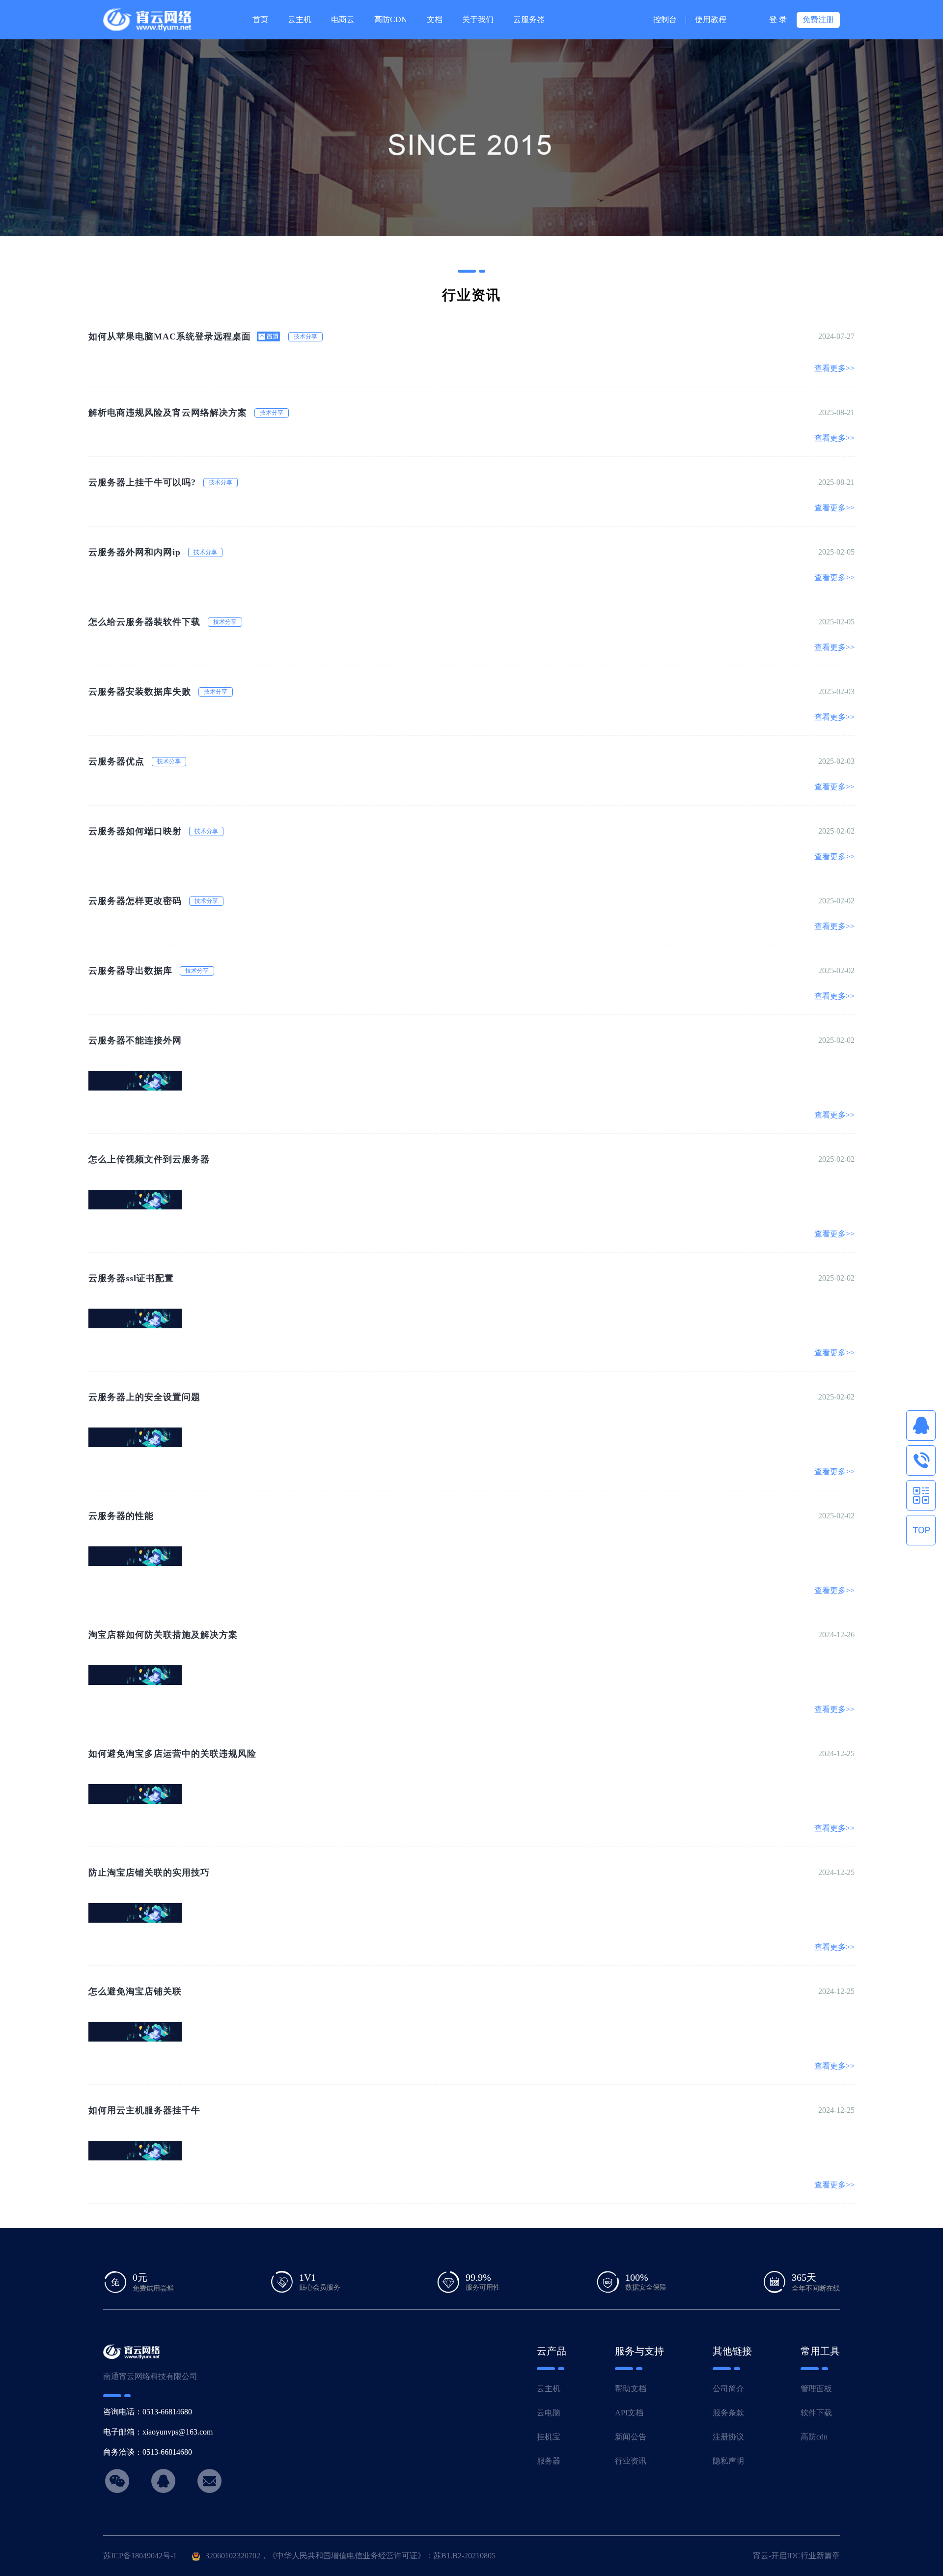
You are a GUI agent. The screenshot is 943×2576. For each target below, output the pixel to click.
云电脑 (549, 2413)
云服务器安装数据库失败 (140, 692)
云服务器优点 (116, 761)
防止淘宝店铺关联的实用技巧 (149, 1873)
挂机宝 (549, 2437)
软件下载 (816, 2413)
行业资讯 (631, 2461)
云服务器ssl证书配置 (131, 1278)
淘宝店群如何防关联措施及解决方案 (163, 1635)
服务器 (549, 2461)
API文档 (629, 2413)
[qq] (921, 1426)
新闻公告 (631, 2437)
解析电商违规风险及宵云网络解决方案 (168, 413)
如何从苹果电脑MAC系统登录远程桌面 (170, 336)
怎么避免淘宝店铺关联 (135, 1991)
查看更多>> (834, 368)
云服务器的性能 (121, 1516)
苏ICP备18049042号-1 (140, 2556)
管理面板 (816, 2389)
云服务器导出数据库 (130, 971)
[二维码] (921, 1495)
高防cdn (814, 2437)
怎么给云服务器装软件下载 (144, 622)
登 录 (778, 19)
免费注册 (818, 19)
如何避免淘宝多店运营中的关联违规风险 (172, 1754)
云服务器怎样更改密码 (135, 901)
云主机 (549, 2389)
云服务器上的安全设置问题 (144, 1397)
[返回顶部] (921, 1530)
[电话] (921, 1460)
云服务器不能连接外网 (135, 1040)
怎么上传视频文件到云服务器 (149, 1159)
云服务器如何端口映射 (135, 831)
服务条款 (728, 2413)
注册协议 (728, 2437)
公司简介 (728, 2389)
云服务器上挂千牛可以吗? (142, 482)
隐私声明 (728, 2461)
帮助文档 (631, 2389)
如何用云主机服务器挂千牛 (144, 2110)
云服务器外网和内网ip (135, 552)
